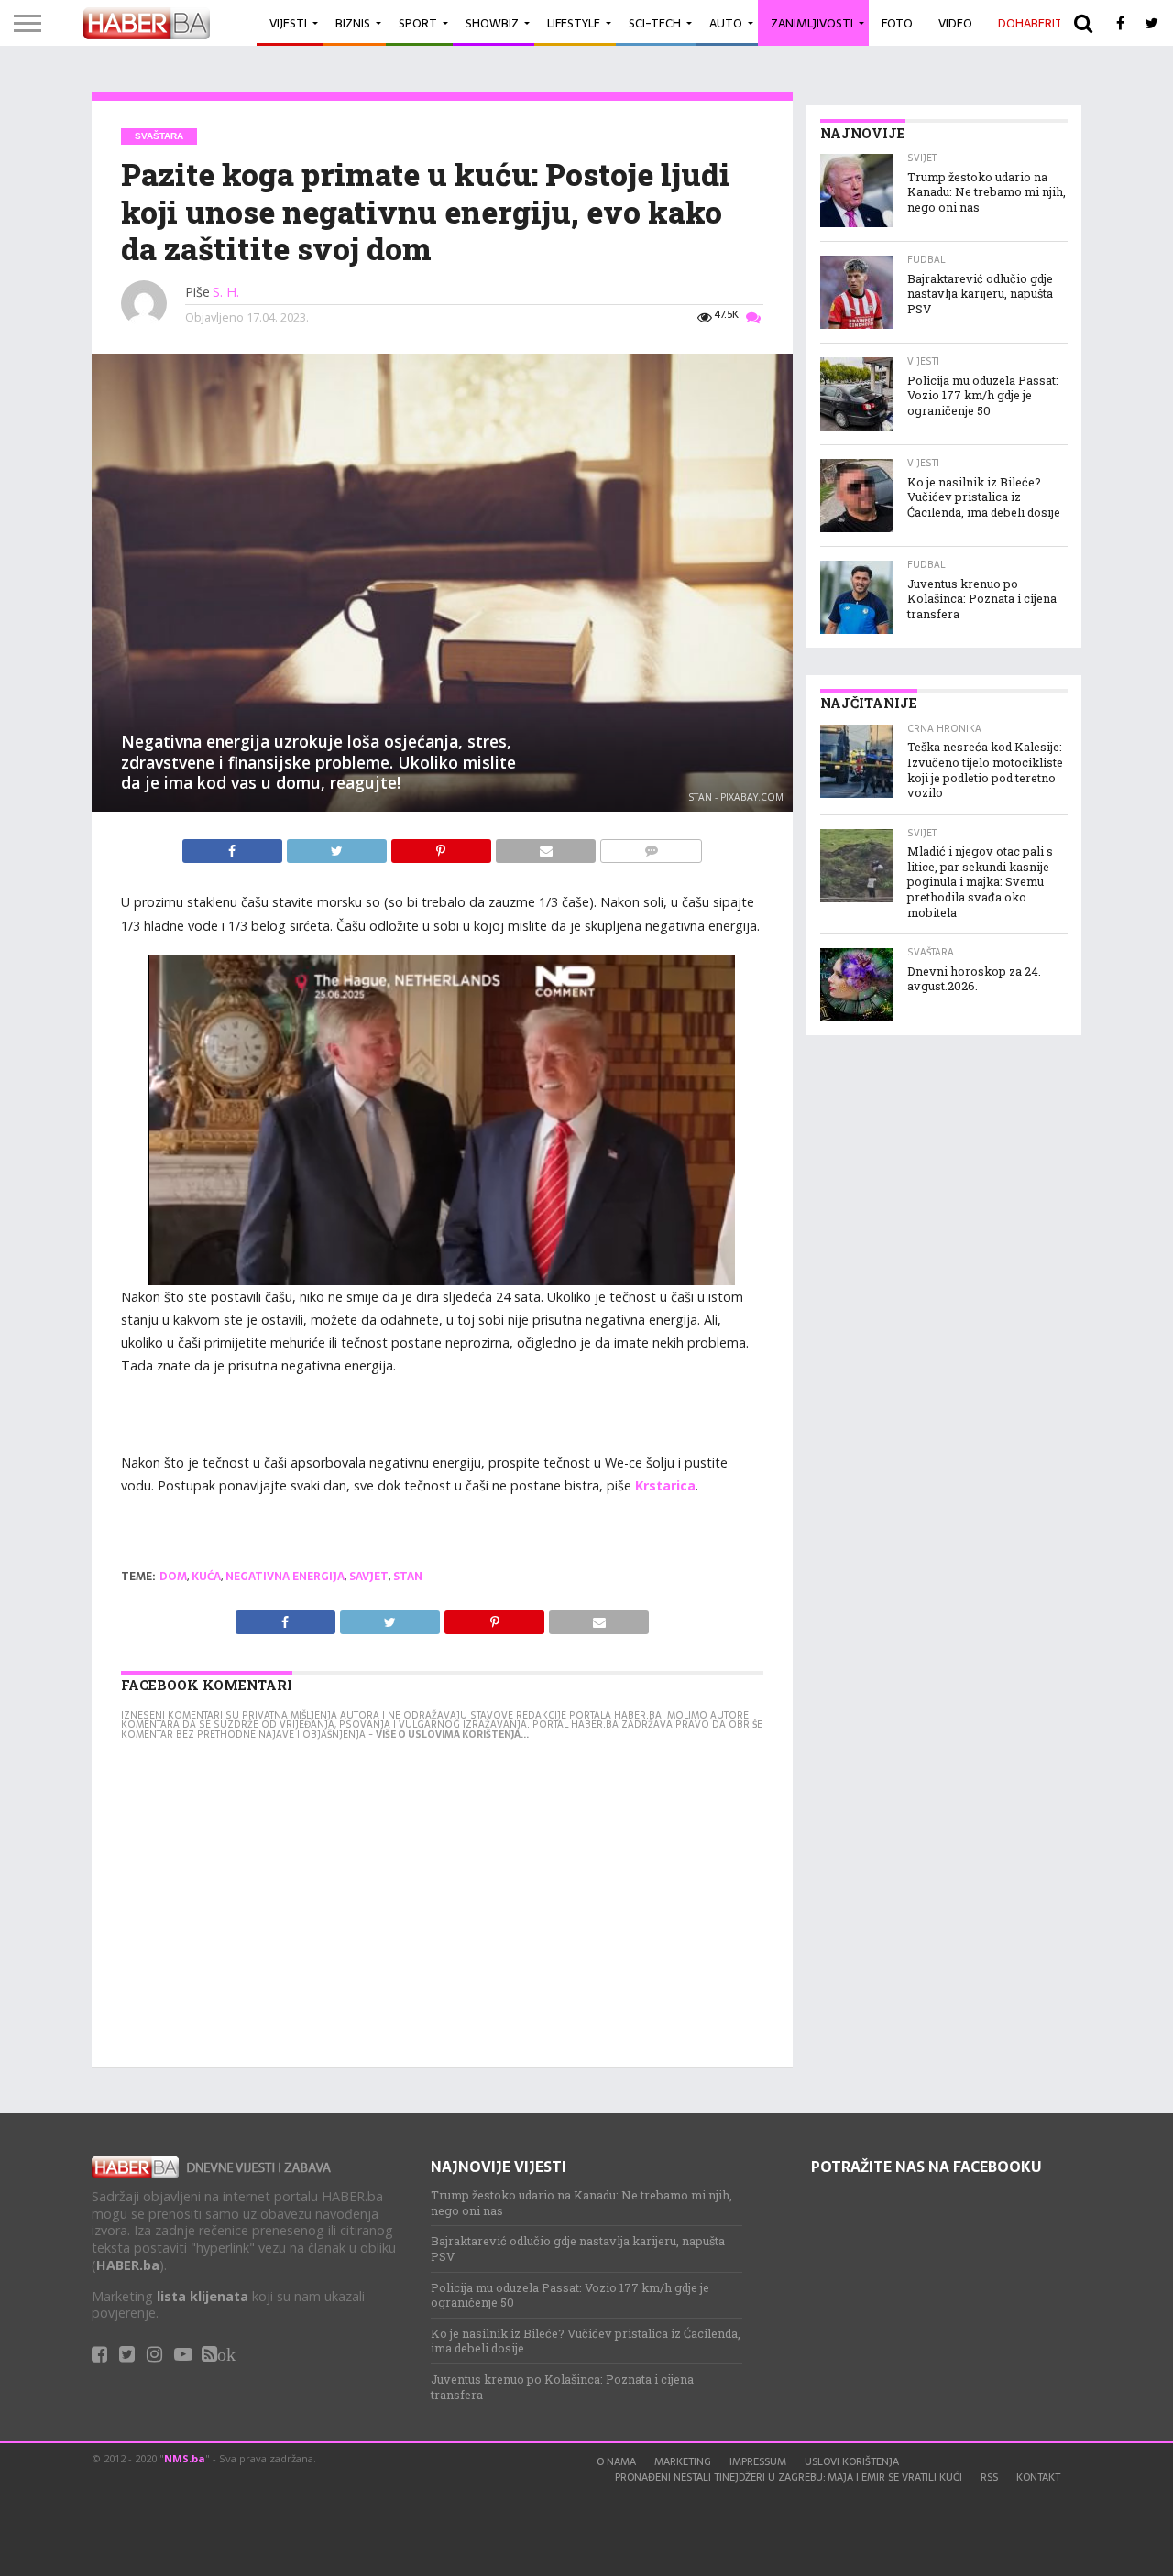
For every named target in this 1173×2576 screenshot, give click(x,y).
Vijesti (288, 23)
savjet (369, 1577)
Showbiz (492, 23)
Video (955, 23)
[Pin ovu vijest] (443, 846)
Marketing (683, 2461)
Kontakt (1038, 2477)
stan (408, 1577)
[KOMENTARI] (651, 846)
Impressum (758, 2461)
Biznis (353, 23)
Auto (726, 23)
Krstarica (665, 1485)
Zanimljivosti (812, 23)
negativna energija (285, 1577)
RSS (989, 2477)
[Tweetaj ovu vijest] (338, 846)
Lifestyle (574, 23)
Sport (418, 23)
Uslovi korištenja (852, 2461)
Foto (897, 23)
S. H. (226, 292)
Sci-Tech (655, 23)
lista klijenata (203, 2296)
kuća (206, 1577)
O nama (616, 2461)
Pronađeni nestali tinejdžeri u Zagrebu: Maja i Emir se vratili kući (789, 2477)
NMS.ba (185, 2458)
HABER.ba (128, 2265)
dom (173, 1577)
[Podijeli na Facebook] (234, 846)
